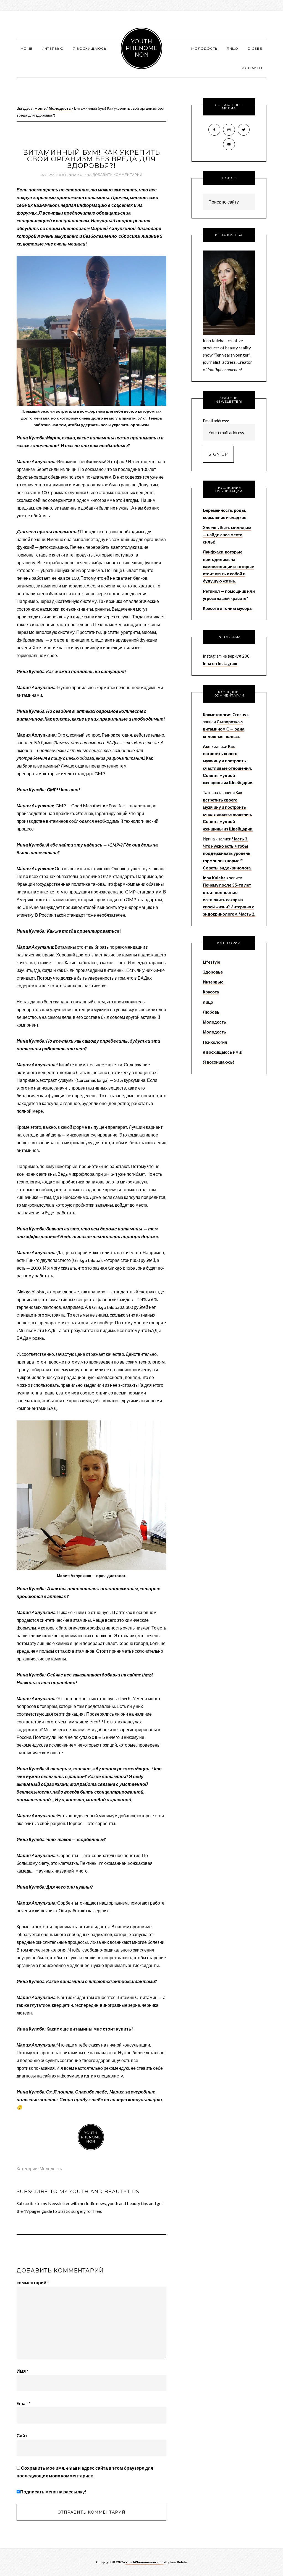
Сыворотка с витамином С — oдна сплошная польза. (224, 729)
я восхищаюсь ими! (223, 1052)
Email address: (216, 421)
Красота (211, 992)
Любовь (211, 1012)
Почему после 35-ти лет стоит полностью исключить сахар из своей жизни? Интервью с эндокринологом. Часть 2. (229, 899)
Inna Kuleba (214, 878)
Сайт (22, 2436)
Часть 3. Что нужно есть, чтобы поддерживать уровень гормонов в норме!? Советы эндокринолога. (227, 853)
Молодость (51, 2168)
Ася (207, 746)
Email (23, 2403)
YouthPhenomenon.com (144, 2562)
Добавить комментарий (118, 175)
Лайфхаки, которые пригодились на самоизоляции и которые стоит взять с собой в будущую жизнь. (228, 566)
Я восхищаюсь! (219, 1062)
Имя (23, 2371)
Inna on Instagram (220, 663)
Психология (215, 1042)
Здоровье (213, 972)
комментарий (33, 2283)
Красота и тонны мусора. (228, 608)
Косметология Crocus (224, 714)
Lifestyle (212, 962)
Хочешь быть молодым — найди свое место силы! (227, 535)
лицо (208, 1002)
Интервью (213, 982)
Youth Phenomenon (142, 48)
